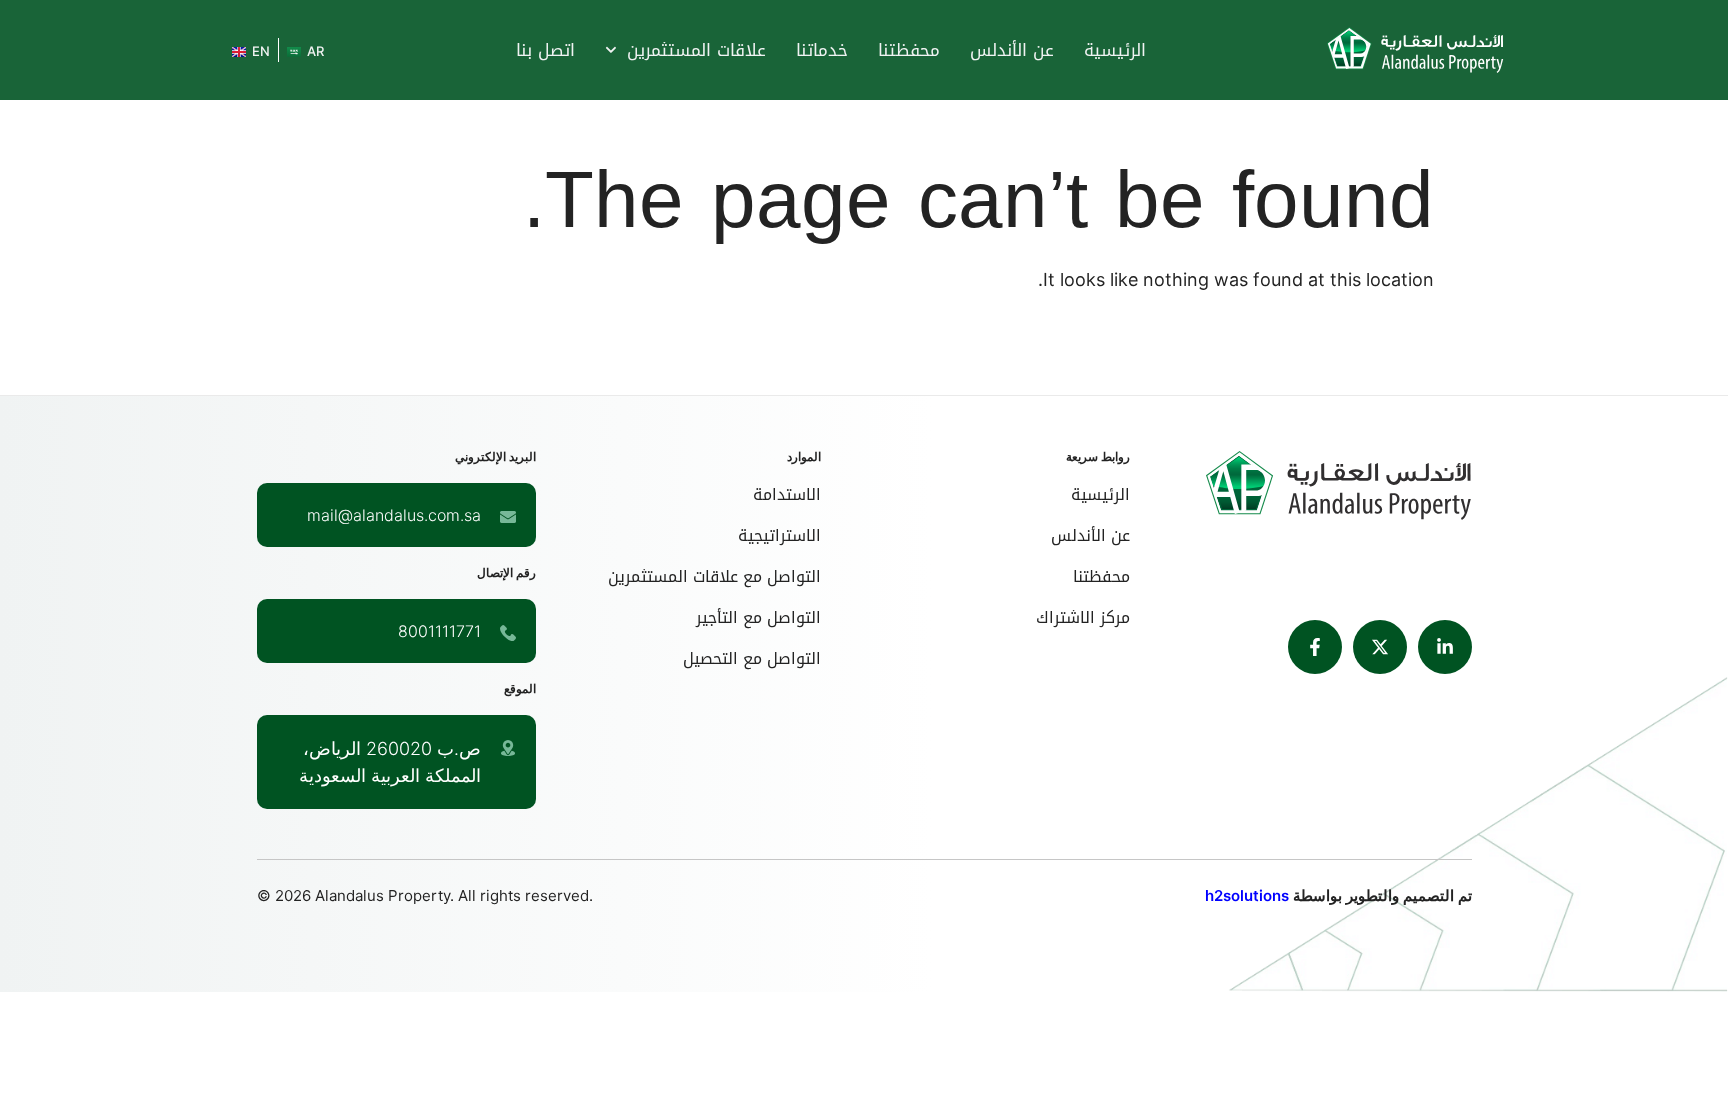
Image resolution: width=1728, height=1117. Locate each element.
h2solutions (1247, 895)
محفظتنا (909, 50)
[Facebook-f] (1315, 647)
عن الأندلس (1012, 50)
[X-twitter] (1380, 647)
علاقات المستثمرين (696, 50)
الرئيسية (1115, 50)
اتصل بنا (545, 50)
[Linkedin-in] (1445, 647)
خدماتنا (822, 50)
